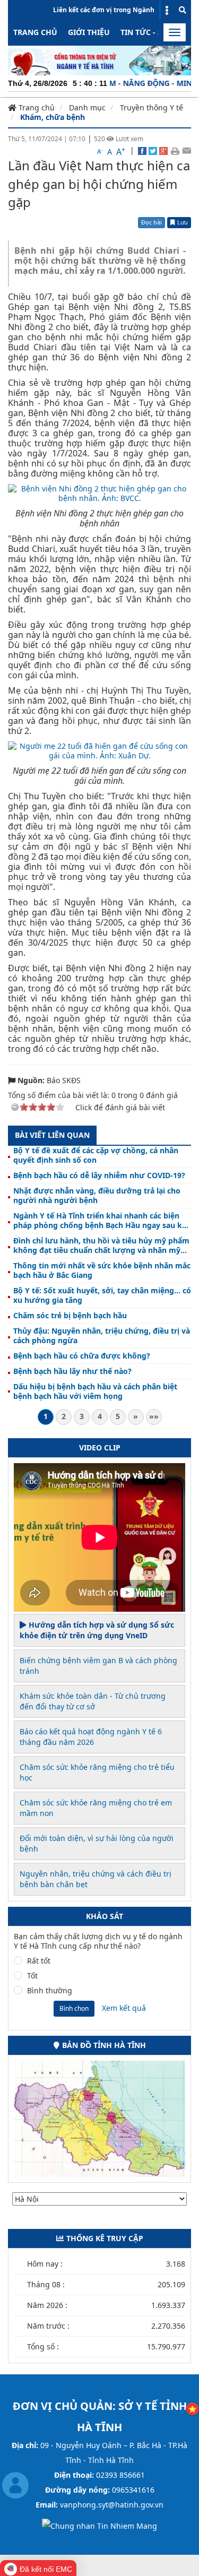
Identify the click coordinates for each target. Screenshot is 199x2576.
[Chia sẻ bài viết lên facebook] (142, 150)
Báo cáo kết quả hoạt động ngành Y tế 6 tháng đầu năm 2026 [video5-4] (91, 1737)
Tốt (32, 1976)
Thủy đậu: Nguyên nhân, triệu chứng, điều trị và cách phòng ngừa (102, 1336)
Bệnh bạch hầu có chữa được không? (82, 1356)
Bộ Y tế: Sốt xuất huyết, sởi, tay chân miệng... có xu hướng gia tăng (102, 1295)
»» (154, 1416)
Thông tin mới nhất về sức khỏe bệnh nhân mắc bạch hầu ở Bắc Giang (102, 1270)
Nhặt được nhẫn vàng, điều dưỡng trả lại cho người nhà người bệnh (97, 1196)
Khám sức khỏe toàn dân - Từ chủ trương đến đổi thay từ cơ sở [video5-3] (93, 1701)
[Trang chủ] (99, 60)
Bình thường (50, 1991)
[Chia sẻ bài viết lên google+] (163, 150)
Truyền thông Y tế (152, 107)
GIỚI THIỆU (89, 32)
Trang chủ (35, 32)
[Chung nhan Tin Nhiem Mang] (99, 2525)
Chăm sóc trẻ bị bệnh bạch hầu (70, 1316)
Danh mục (87, 107)
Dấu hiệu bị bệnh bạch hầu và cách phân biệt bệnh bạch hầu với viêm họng (95, 1391)
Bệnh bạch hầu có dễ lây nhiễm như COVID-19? (99, 1175)
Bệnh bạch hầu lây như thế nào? (72, 1371)
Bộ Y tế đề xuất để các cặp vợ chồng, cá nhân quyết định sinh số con (96, 1155)
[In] (175, 150)
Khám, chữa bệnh (53, 117)
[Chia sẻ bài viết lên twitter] (153, 150)
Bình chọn (74, 2008)
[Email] (187, 150)
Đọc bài (152, 222)
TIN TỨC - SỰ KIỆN (154, 32)
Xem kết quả (124, 2008)
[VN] (192, 2408)
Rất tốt (39, 1961)
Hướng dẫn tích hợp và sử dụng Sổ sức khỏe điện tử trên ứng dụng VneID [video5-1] (97, 1630)
